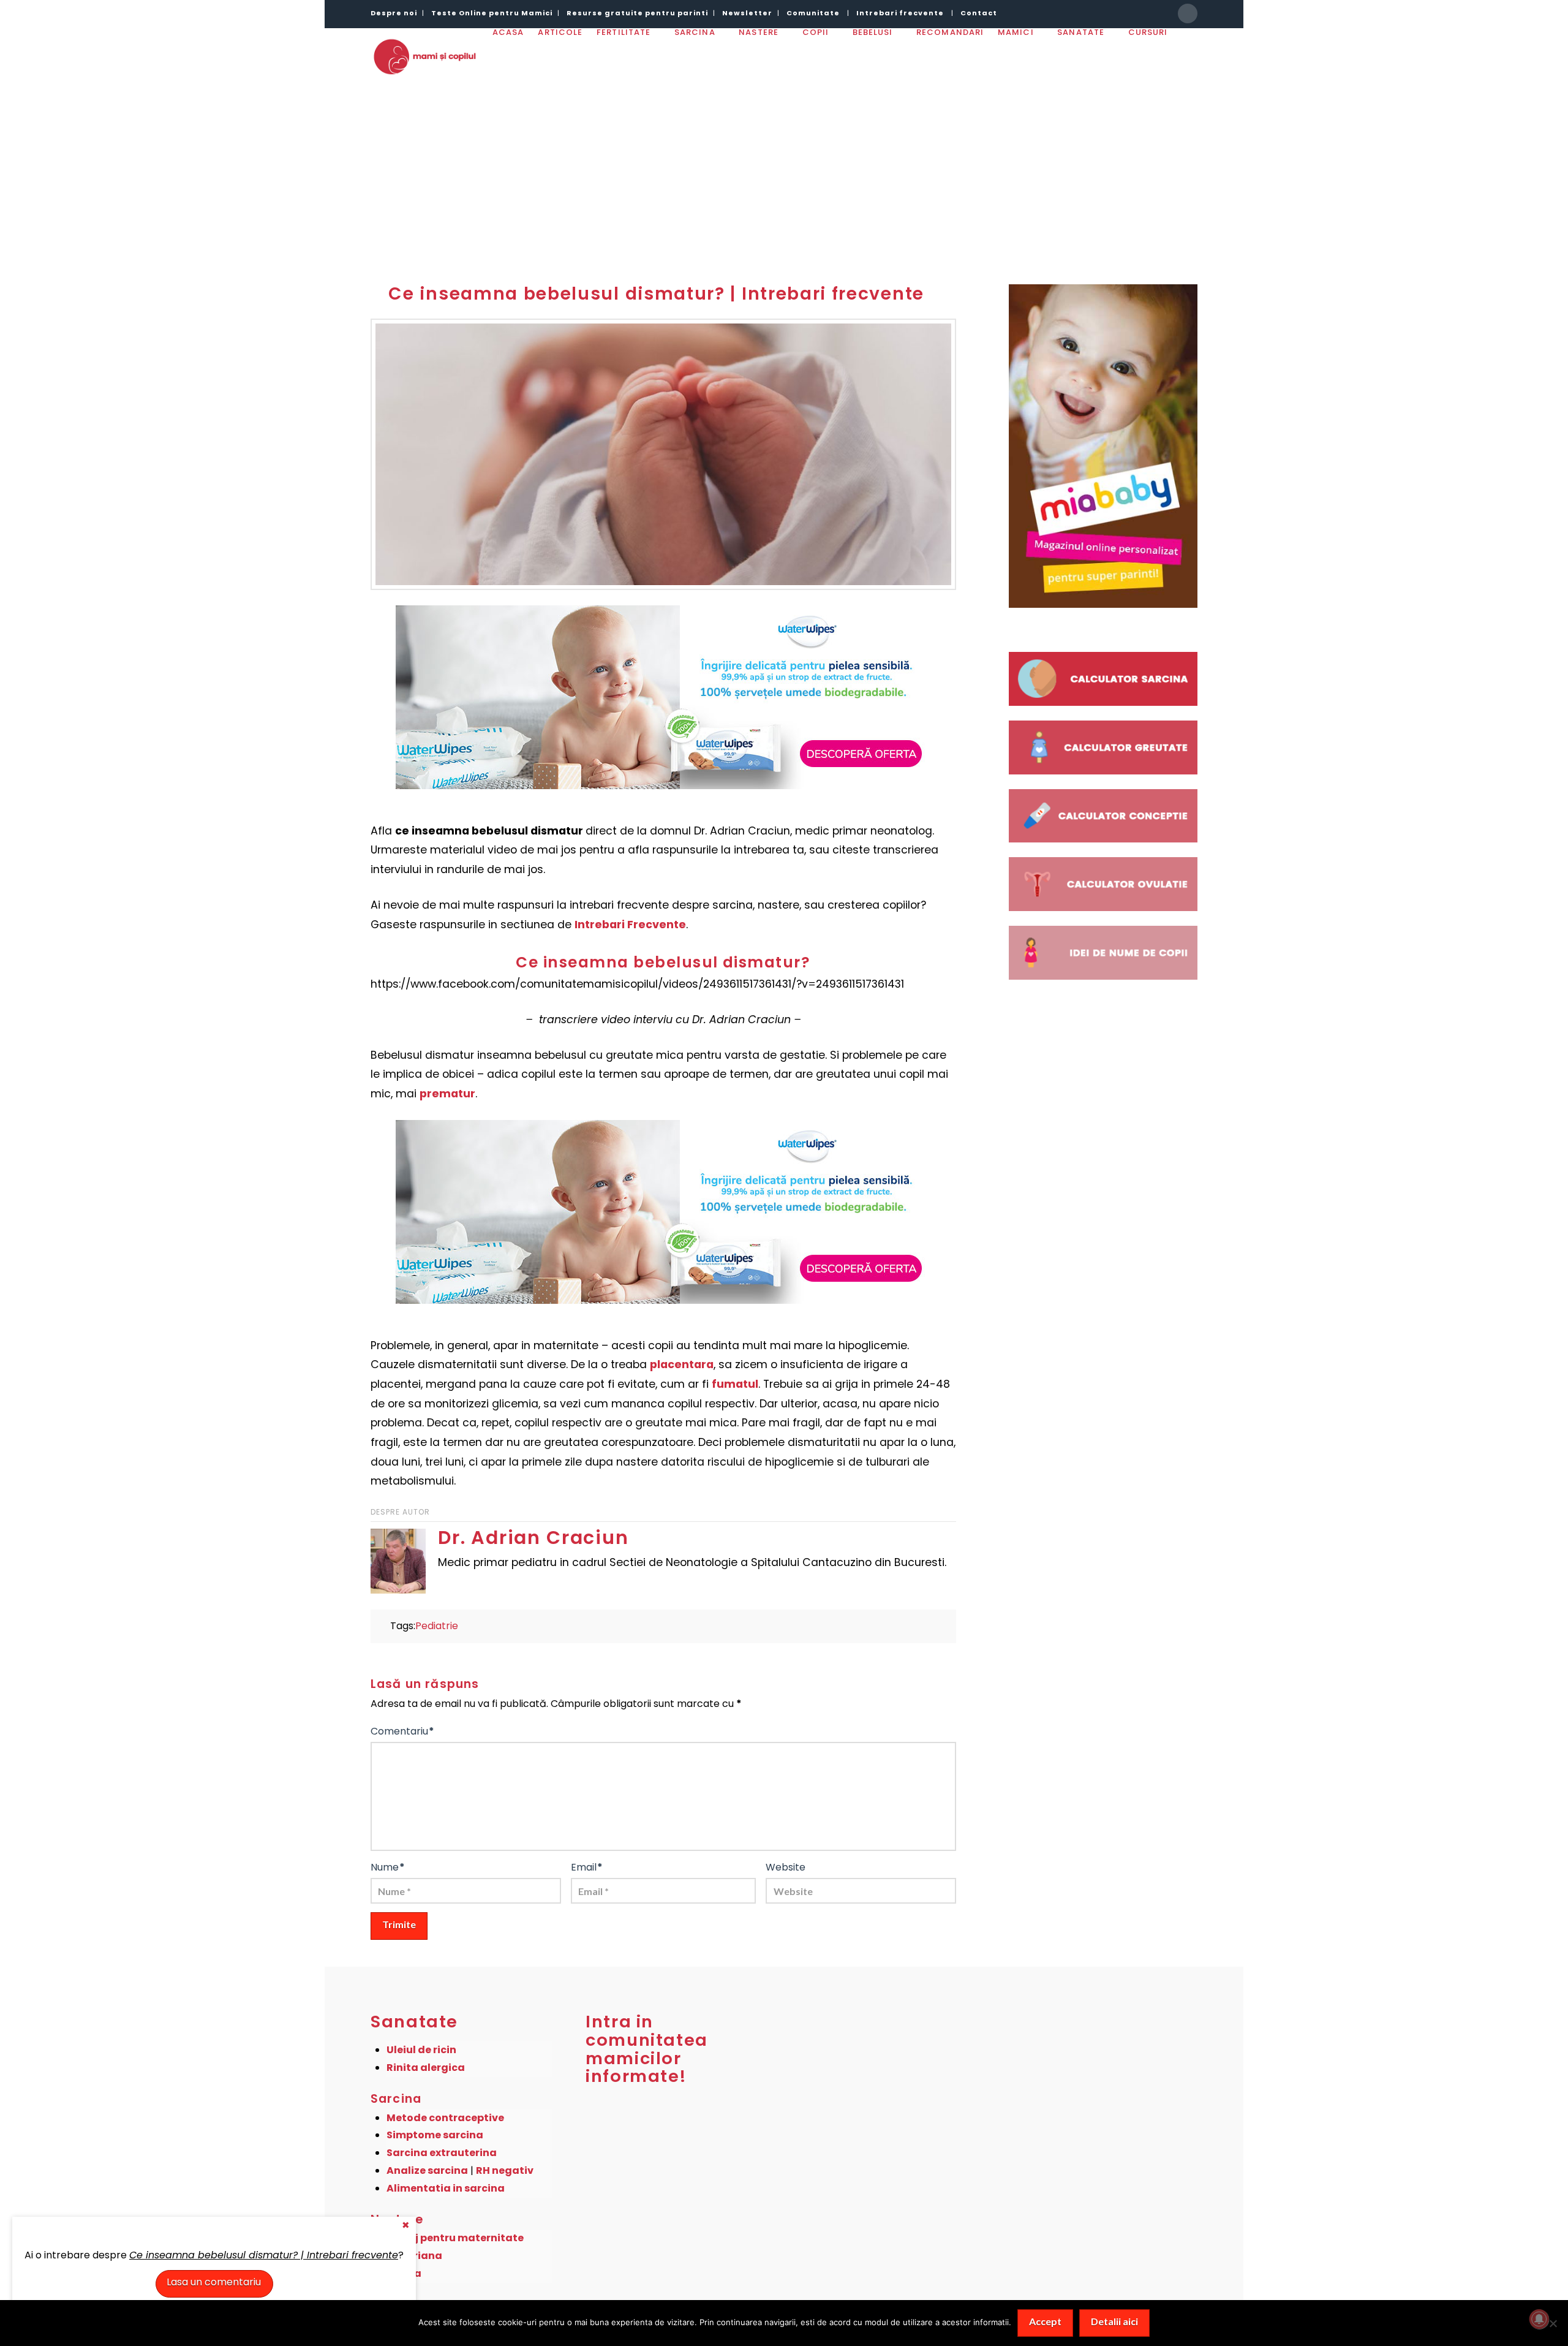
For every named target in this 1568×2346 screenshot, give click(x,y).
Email (587, 1867)
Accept (1045, 2321)
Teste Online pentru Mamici (492, 13)
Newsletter (747, 13)
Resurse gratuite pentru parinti (637, 13)
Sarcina (396, 2099)
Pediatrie (437, 1626)
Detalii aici (1114, 2321)
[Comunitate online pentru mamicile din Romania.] (424, 56)
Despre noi (394, 13)
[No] (1553, 2323)
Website (786, 1867)
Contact (979, 13)
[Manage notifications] (1539, 2319)
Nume (388, 1867)
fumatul (735, 1384)
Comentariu (402, 1731)
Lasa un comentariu (214, 2282)
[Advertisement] (784, 172)
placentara (682, 1364)
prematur (447, 1094)
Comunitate (813, 13)
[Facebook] (1188, 13)
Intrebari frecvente (900, 13)
